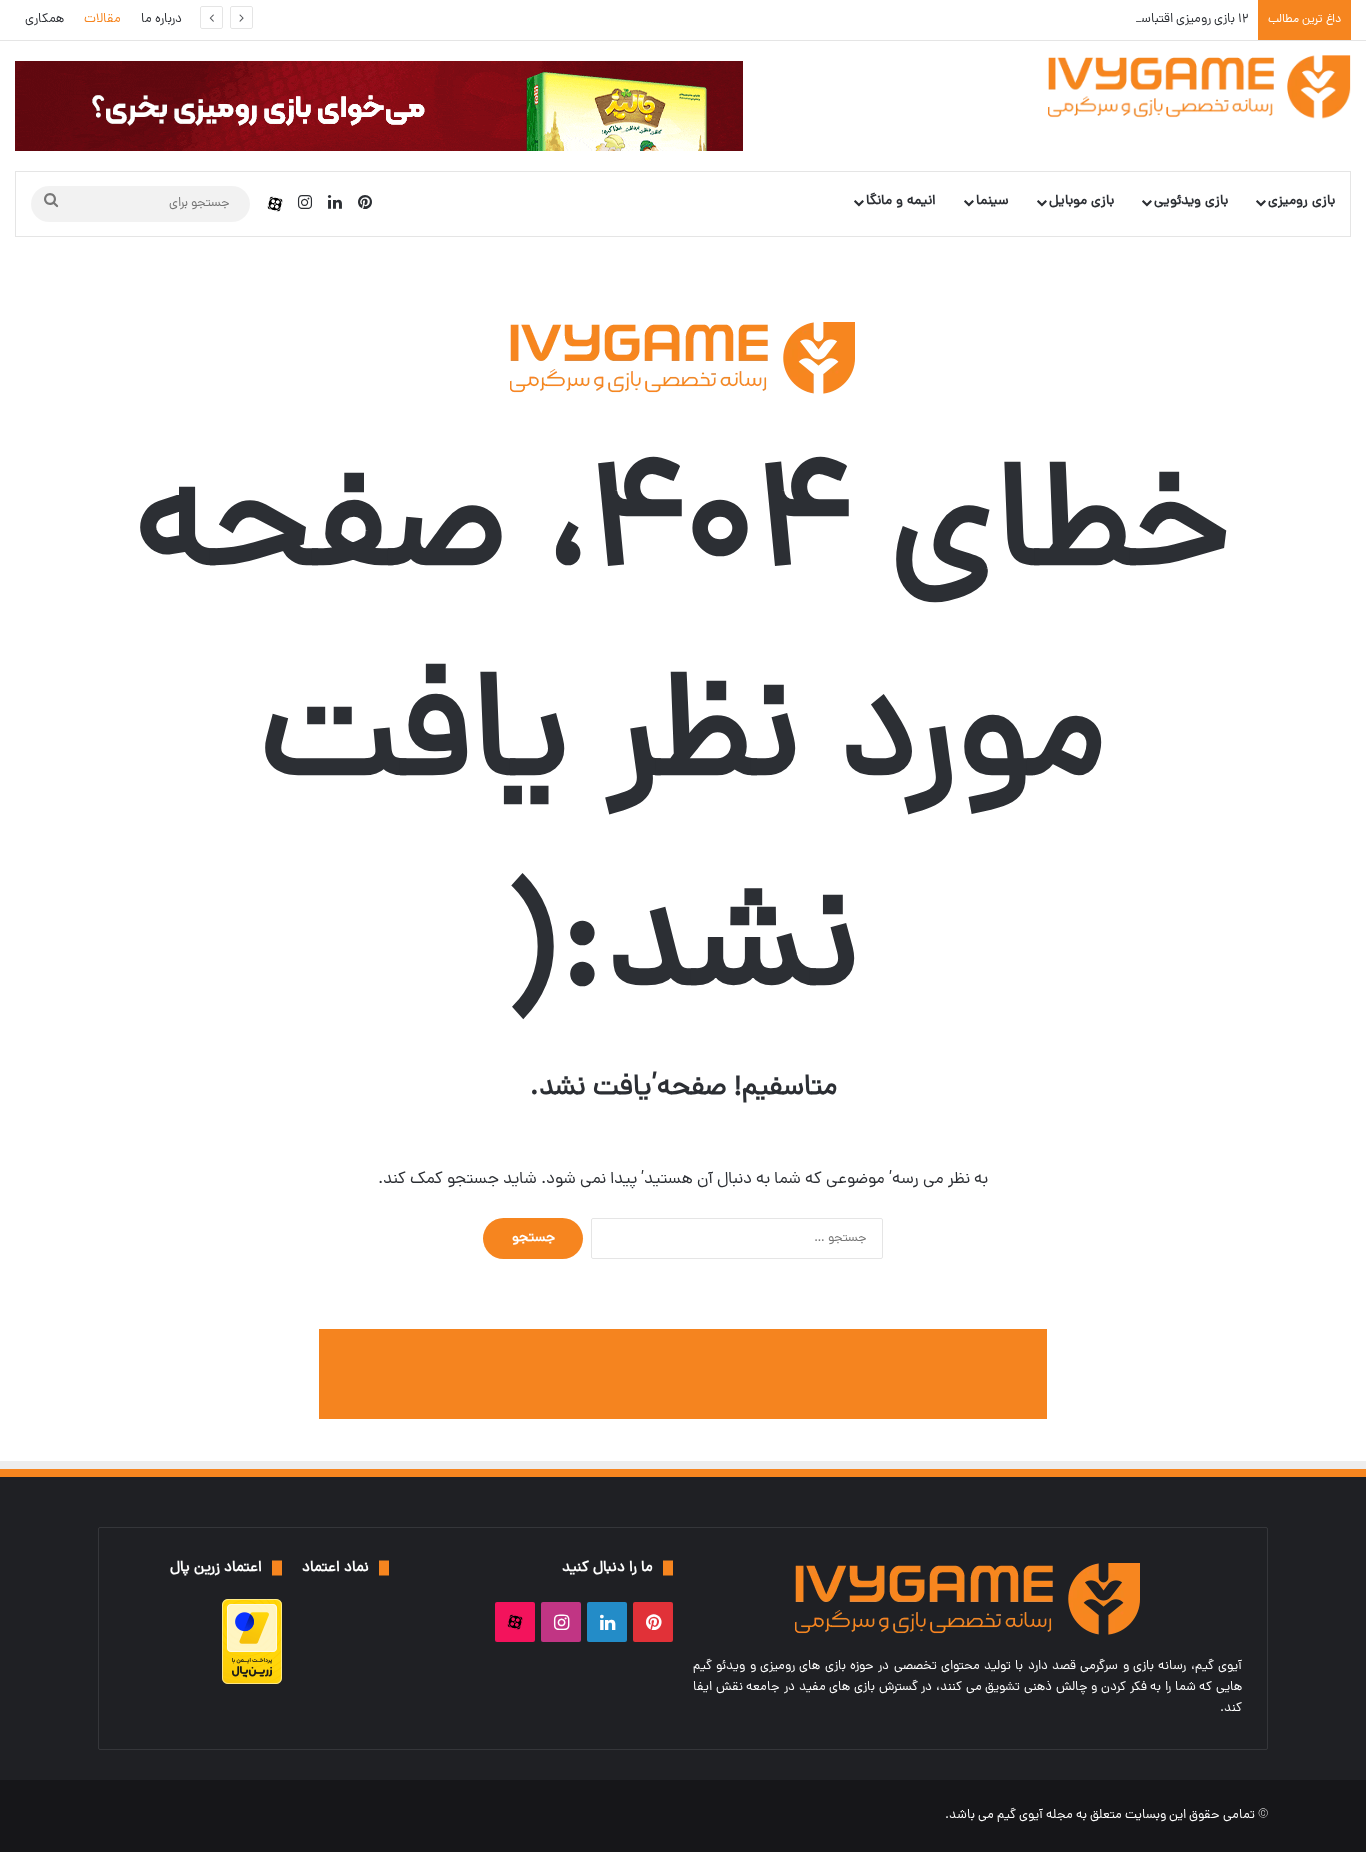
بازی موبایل (1081, 201)
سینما (992, 201)
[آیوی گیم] (1199, 86)
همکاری (44, 19)
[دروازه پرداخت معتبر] (252, 1681)
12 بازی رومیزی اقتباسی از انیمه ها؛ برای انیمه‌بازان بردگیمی (1102, 19)
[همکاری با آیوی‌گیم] (683, 1374)
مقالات (102, 19)
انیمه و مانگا (901, 201)
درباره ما (161, 19)
